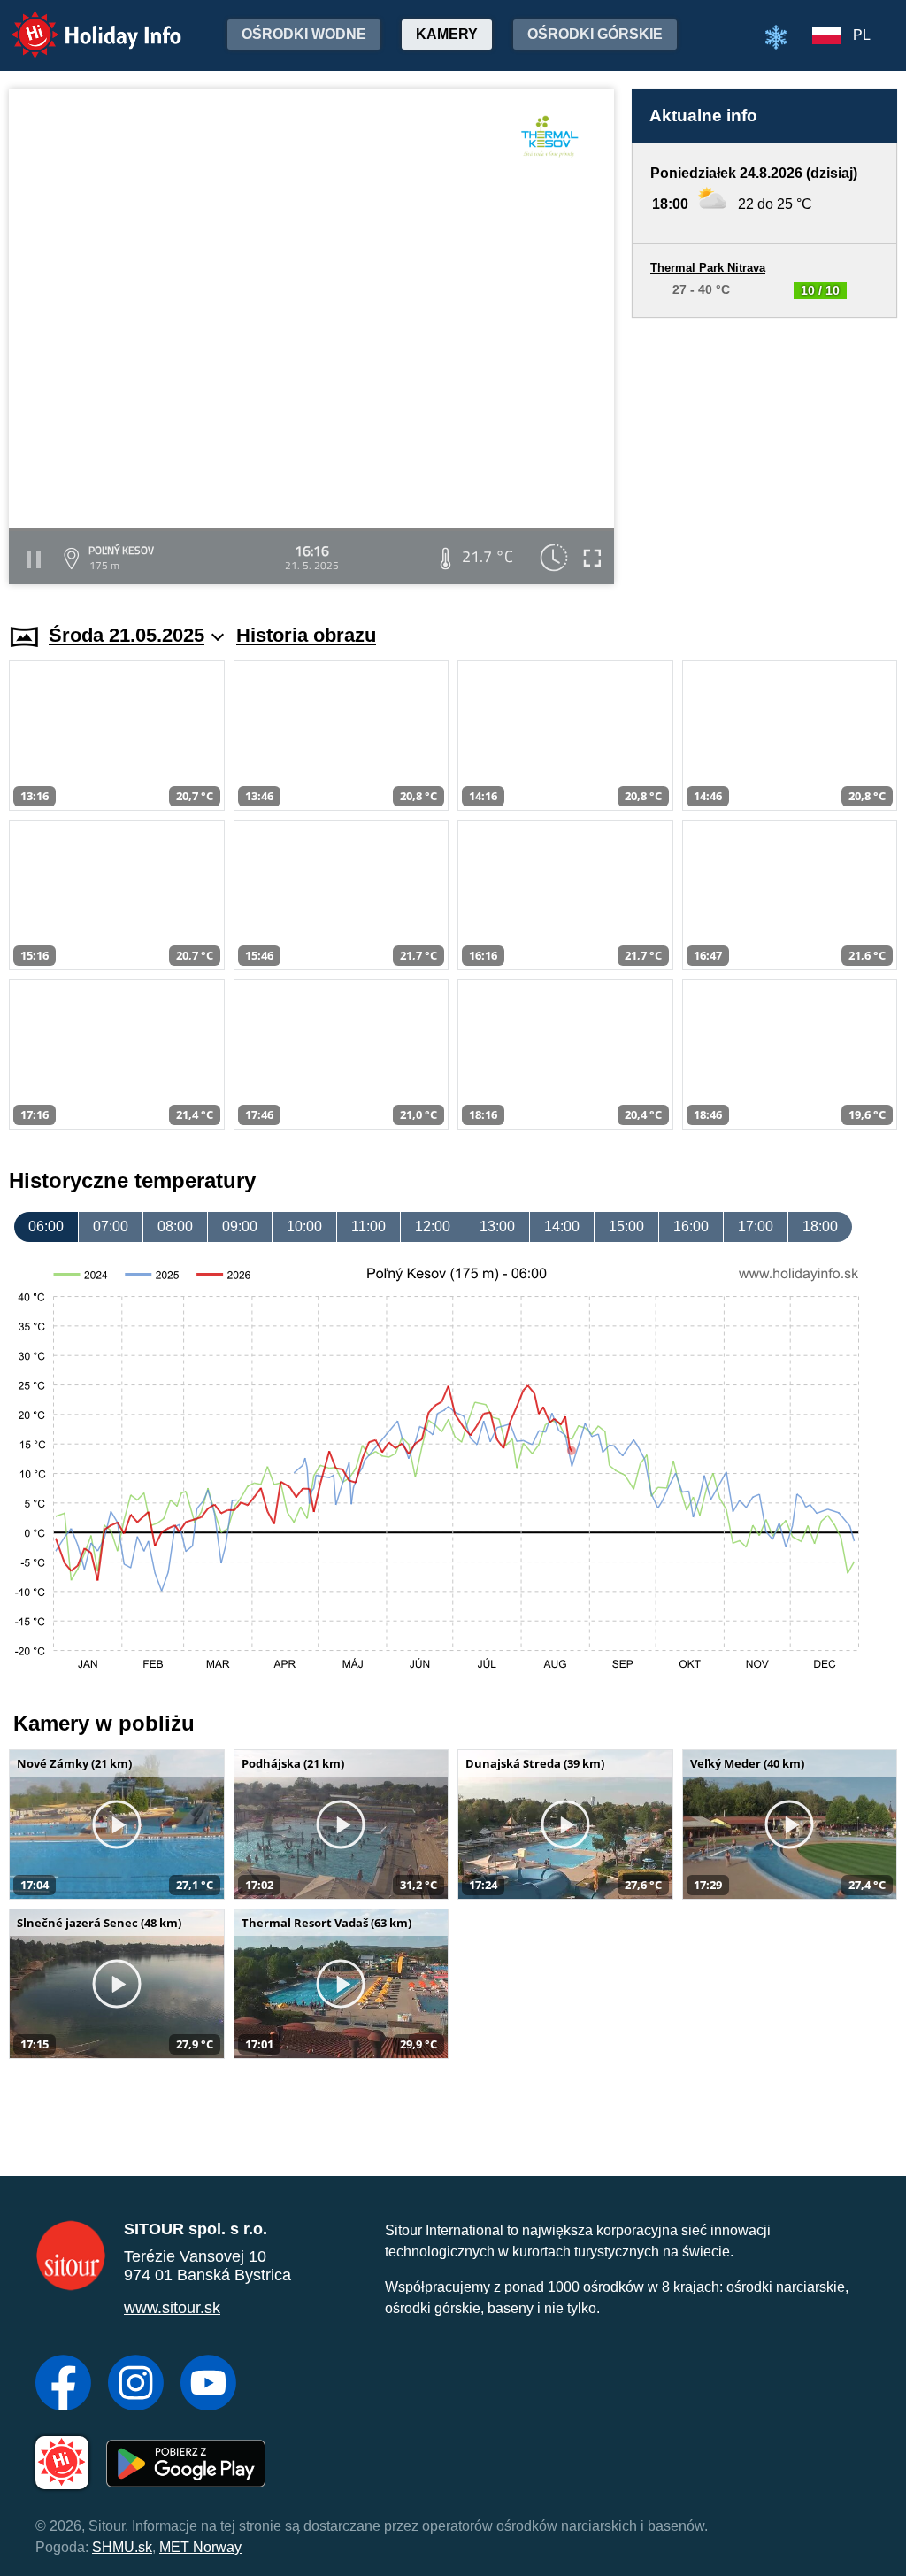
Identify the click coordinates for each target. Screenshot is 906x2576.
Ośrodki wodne (304, 34)
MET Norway (200, 2547)
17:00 (756, 1226)
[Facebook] (63, 2385)
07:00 (111, 1226)
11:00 (369, 1226)
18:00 (820, 1226)
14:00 (562, 1226)
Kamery (447, 34)
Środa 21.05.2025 (127, 635)
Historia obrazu (306, 635)
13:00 (497, 1226)
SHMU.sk (122, 2547)
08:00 (175, 1226)
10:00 (304, 1226)
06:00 (46, 1226)
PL (862, 35)
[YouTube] (208, 2385)
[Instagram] (136, 2385)
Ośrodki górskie (595, 34)
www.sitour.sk (172, 2308)
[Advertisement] (764, 454)
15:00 (626, 1226)
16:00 (691, 1226)
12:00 (433, 1226)
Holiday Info (80, 23)
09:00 (240, 1226)
